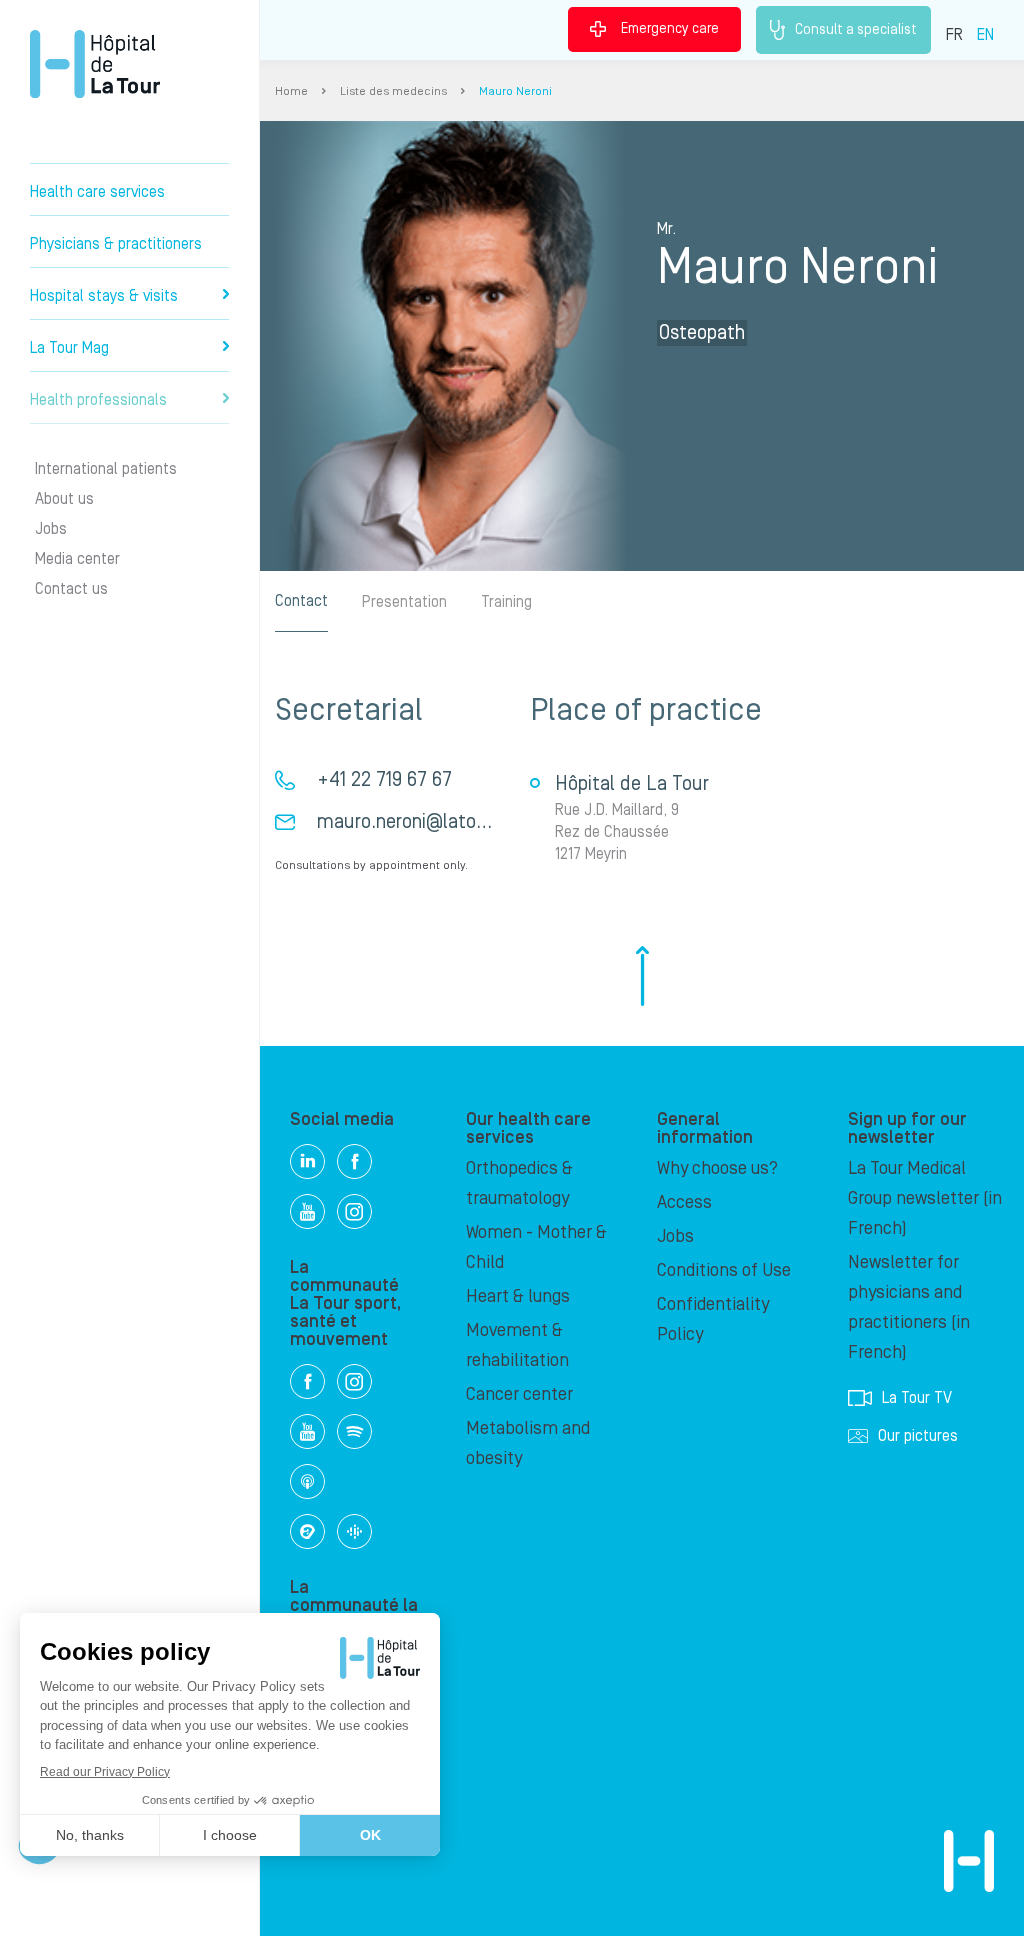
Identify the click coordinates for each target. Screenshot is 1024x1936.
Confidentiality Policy (713, 1319)
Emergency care (670, 29)
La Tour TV (917, 1398)
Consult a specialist (856, 29)
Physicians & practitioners (116, 244)
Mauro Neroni (515, 91)
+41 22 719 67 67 (384, 780)
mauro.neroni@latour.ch (416, 822)
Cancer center (519, 1394)
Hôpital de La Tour (95, 64)
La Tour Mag (69, 348)
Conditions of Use (724, 1270)
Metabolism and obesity (528, 1443)
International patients (106, 469)
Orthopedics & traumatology (519, 1183)
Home (291, 91)
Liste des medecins (393, 91)
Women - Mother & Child (536, 1247)
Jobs (51, 529)
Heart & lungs (518, 1296)
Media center (77, 559)
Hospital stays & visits (104, 296)
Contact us (71, 589)
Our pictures (918, 1436)
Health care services (97, 192)
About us (64, 499)
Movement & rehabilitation (517, 1345)
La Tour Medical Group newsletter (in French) (925, 1198)
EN (985, 35)
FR (954, 35)
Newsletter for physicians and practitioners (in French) (909, 1307)
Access (684, 1202)
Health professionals (98, 400)
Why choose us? (717, 1168)
